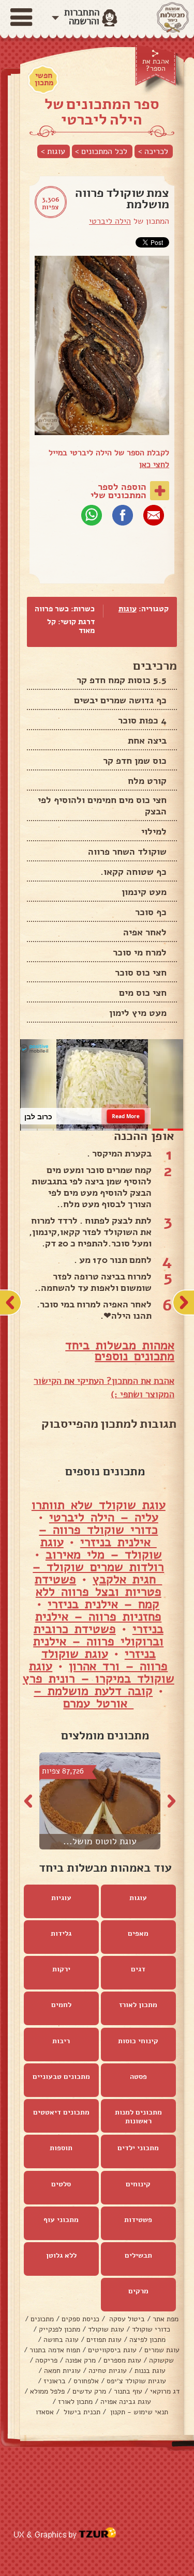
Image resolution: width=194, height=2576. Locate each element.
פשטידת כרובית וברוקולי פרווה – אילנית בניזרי (98, 1641)
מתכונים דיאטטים (61, 2112)
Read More (125, 1116)
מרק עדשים (89, 2391)
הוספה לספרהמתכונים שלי (118, 491)
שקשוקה (161, 2360)
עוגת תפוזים (104, 2340)
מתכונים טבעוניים (61, 2077)
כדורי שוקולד (151, 2329)
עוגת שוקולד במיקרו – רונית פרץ (99, 1672)
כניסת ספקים (80, 2319)
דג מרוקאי (165, 2391)
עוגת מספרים (122, 2360)
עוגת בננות (150, 2371)
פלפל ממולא (47, 2391)
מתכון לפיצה (147, 2340)
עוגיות (61, 1898)
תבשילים (138, 2255)
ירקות (61, 1969)
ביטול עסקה (126, 2319)
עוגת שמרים (162, 2350)
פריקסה (46, 2360)
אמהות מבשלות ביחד (120, 1345)
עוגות (128, 609)
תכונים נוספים (131, 1356)
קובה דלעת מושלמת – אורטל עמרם (93, 1697)
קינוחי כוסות (138, 2041)
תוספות (61, 2148)
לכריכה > (153, 151)
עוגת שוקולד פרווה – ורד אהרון (105, 1660)
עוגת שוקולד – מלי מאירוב (101, 1548)
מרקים (138, 2291)
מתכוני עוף (61, 2220)
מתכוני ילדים (138, 2148)
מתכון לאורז (138, 2005)
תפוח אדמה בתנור (55, 2350)
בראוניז (55, 2381)
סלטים (61, 2184)
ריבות (61, 2041)
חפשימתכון (44, 79)
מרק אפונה (80, 2360)
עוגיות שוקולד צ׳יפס (136, 2381)
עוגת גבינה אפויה (126, 2402)
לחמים (61, 2005)
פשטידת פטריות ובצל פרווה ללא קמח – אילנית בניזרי (98, 1592)
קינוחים (138, 2184)
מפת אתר (166, 2319)
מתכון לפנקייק (59, 2329)
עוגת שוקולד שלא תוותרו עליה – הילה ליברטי (99, 1511)
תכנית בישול (81, 2412)
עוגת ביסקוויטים (112, 2350)
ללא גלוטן (61, 2255)
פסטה (138, 2077)
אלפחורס (86, 2381)
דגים (138, 1969)
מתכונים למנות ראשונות (138, 2117)
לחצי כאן (154, 465)
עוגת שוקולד (106, 2329)
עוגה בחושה (61, 2340)
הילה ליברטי (110, 221)
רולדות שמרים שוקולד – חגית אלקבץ (98, 1573)
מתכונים (42, 2319)
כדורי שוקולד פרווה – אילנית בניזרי (98, 1536)
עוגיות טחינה (108, 2371)
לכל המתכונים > (101, 151)
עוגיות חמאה (62, 2371)
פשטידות (138, 2220)
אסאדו (45, 2412)
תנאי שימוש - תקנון (138, 2412)
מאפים (138, 1933)
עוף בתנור (128, 2391)
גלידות (61, 1933)
